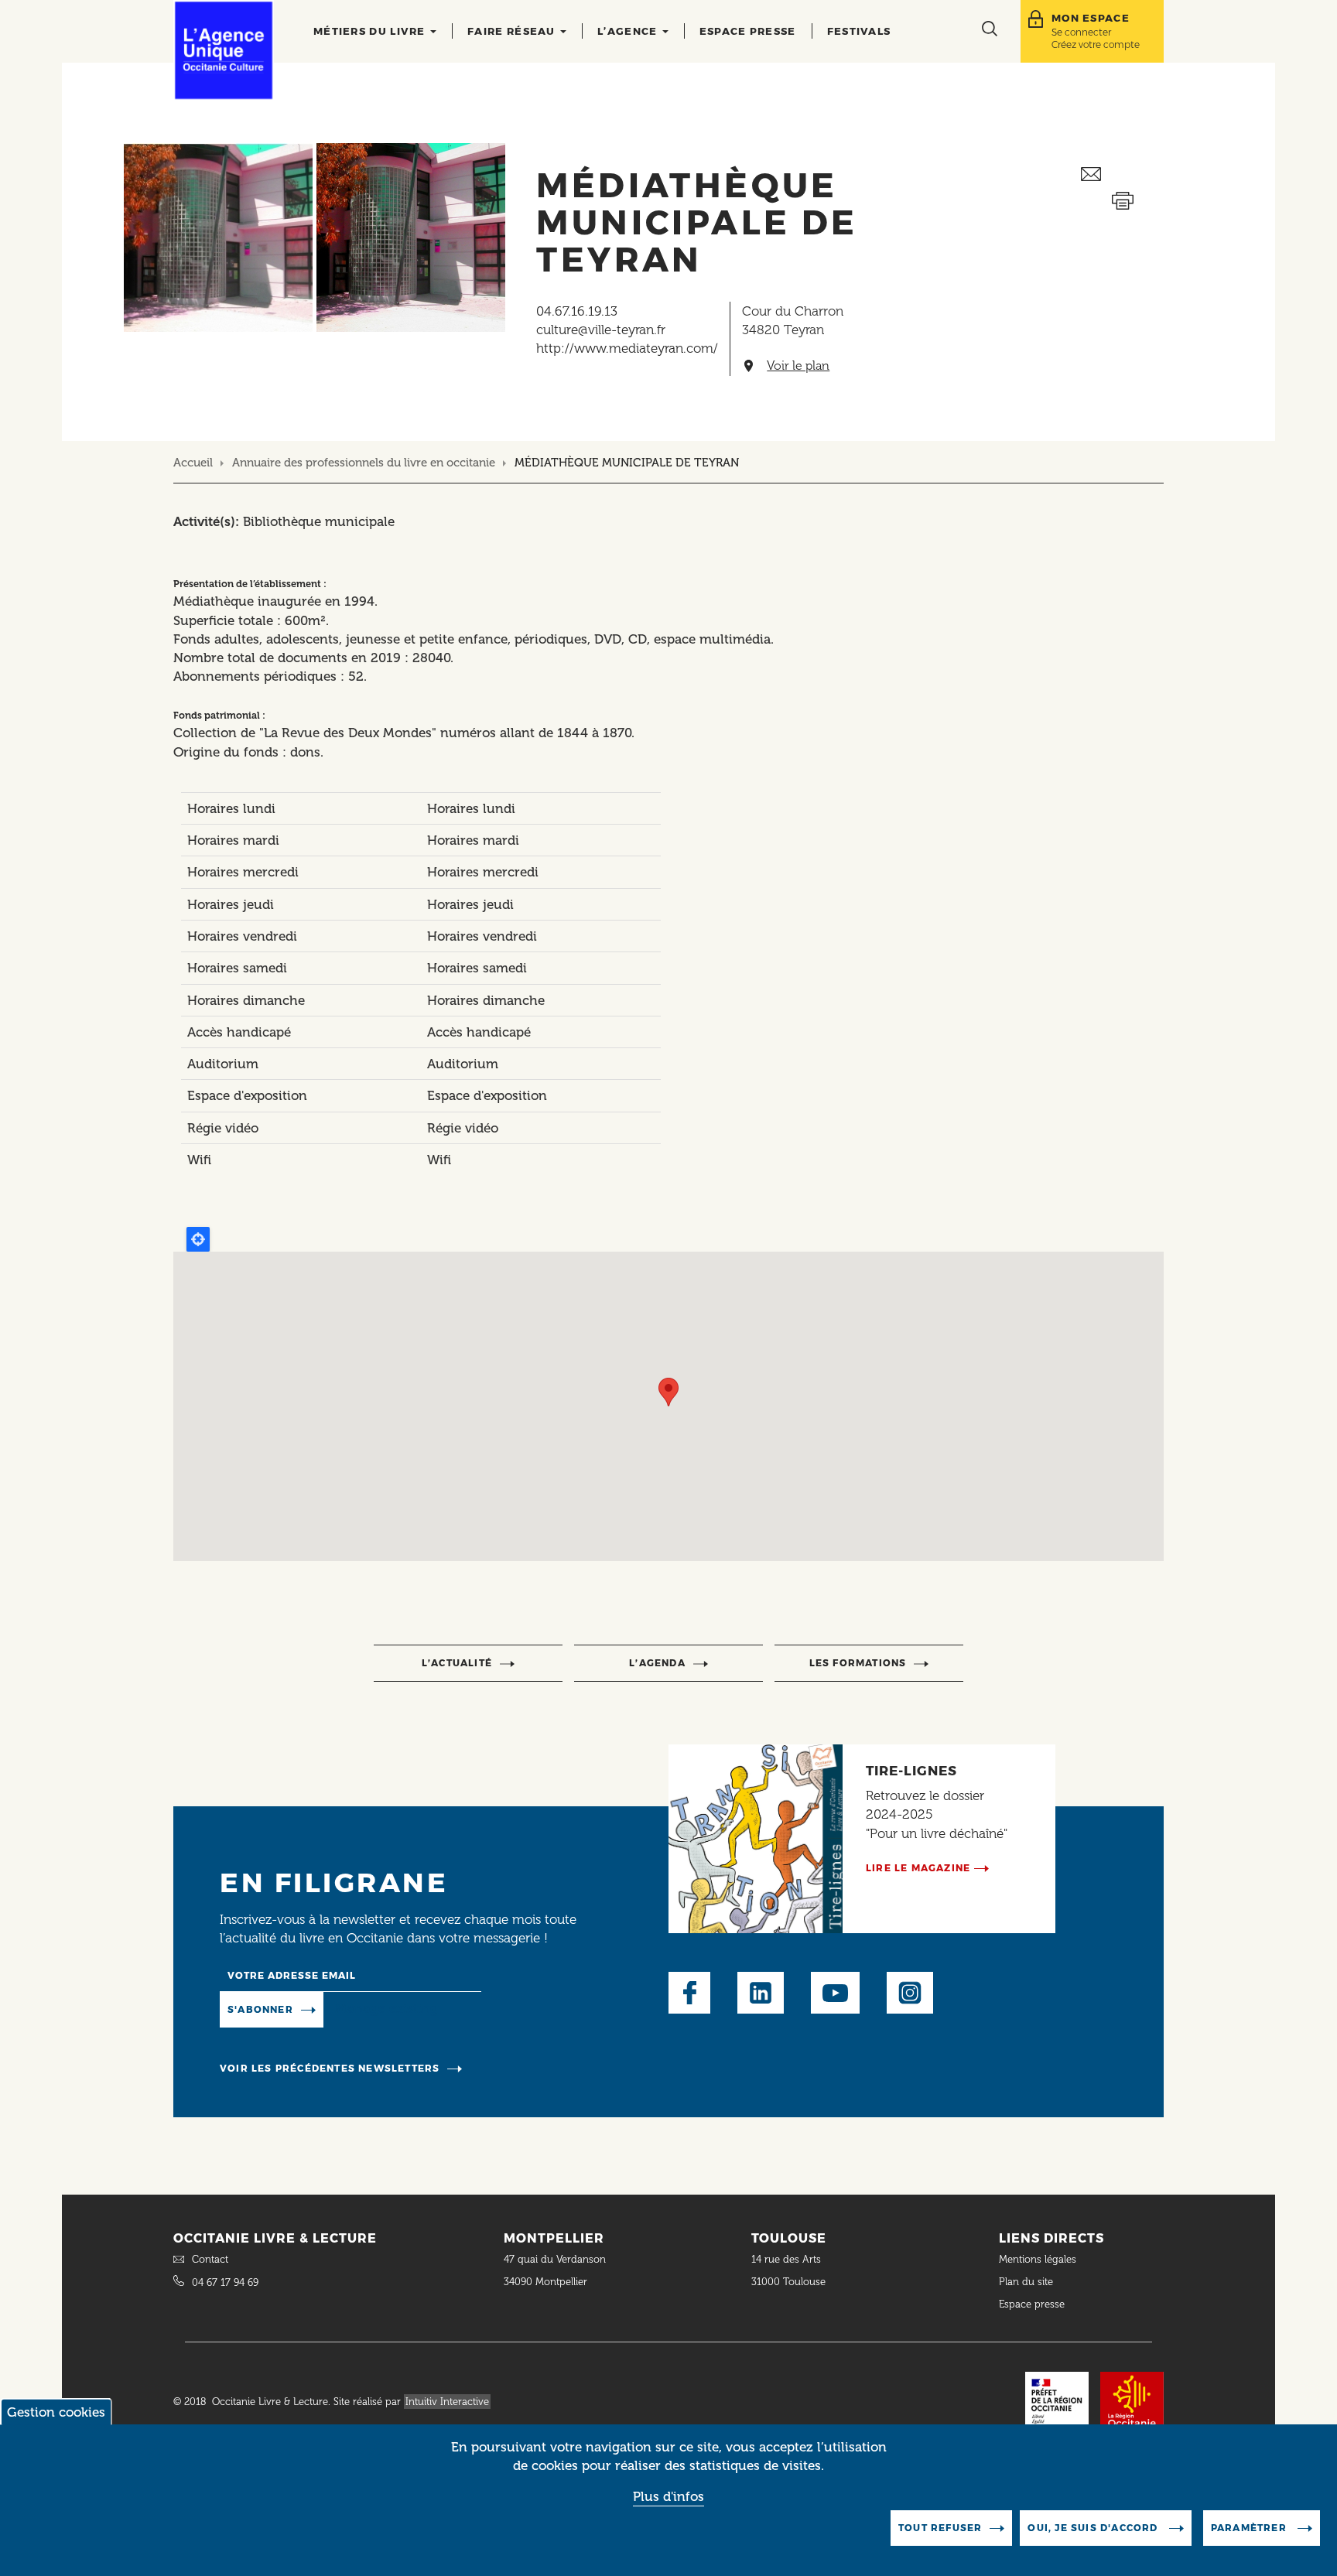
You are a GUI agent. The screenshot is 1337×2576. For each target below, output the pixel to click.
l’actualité (457, 1663)
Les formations (858, 1663)
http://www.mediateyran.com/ (627, 348)
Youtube (835, 1993)
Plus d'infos (668, 2496)
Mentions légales (1039, 2259)
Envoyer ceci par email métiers (1122, 174)
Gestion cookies (56, 2412)
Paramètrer (1250, 2528)
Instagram (910, 1993)
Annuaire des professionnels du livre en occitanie (364, 463)
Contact (210, 2259)
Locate (198, 1239)
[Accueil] (224, 50)
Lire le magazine (918, 1868)
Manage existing (386, 2008)
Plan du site (1026, 2282)
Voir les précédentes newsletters (330, 2068)
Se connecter (1081, 32)
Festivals (859, 31)
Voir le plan (798, 366)
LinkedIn (761, 1993)
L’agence (629, 31)
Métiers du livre (371, 31)
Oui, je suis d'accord (1094, 2528)
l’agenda (657, 1663)
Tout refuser (940, 2528)
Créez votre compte (1096, 44)
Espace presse (748, 31)
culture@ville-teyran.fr (601, 330)
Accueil (193, 463)
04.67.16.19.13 (577, 311)
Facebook (689, 1993)
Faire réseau (513, 31)
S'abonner (260, 2009)
